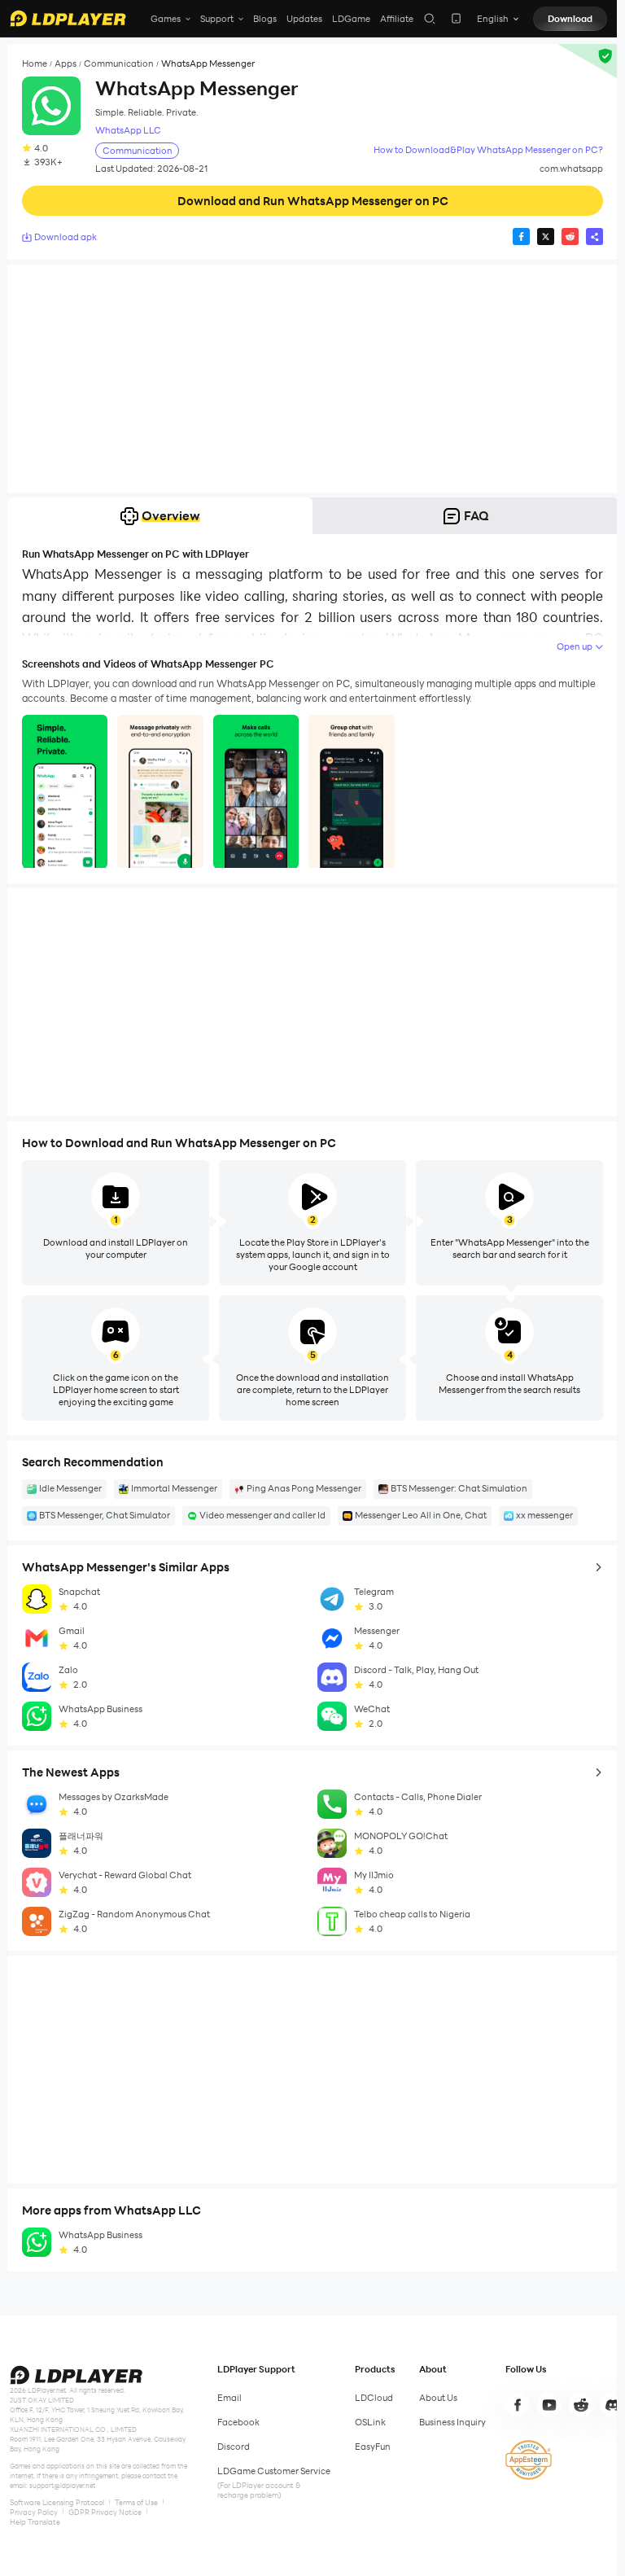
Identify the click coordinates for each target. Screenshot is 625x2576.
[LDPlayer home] (68, 18)
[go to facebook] (518, 2405)
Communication (119, 64)
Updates (304, 19)
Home (35, 64)
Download (570, 19)
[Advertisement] (312, 379)
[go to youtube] (549, 2405)
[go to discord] (613, 2405)
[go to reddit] (581, 2405)
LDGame (351, 19)
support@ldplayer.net (62, 2486)
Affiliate (397, 19)
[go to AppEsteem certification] (529, 2460)
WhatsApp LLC (128, 131)
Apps (66, 64)
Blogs (265, 19)
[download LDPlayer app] (456, 18)
